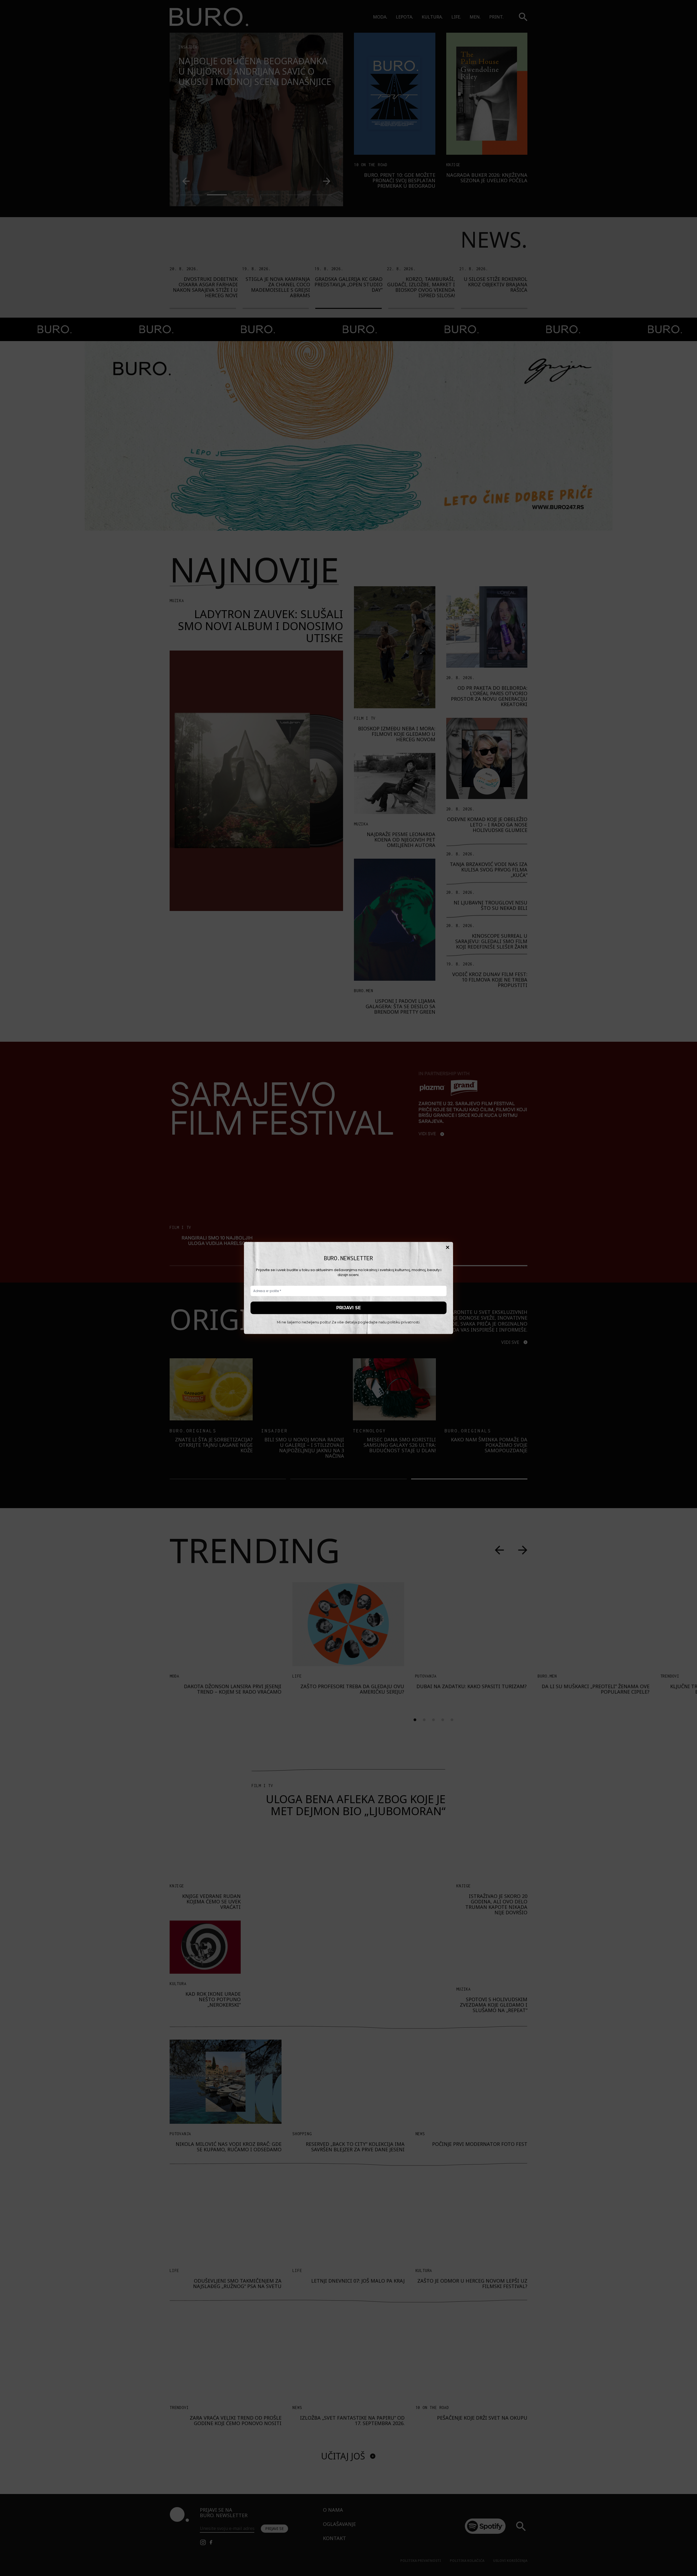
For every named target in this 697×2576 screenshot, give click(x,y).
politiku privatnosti (403, 1322)
